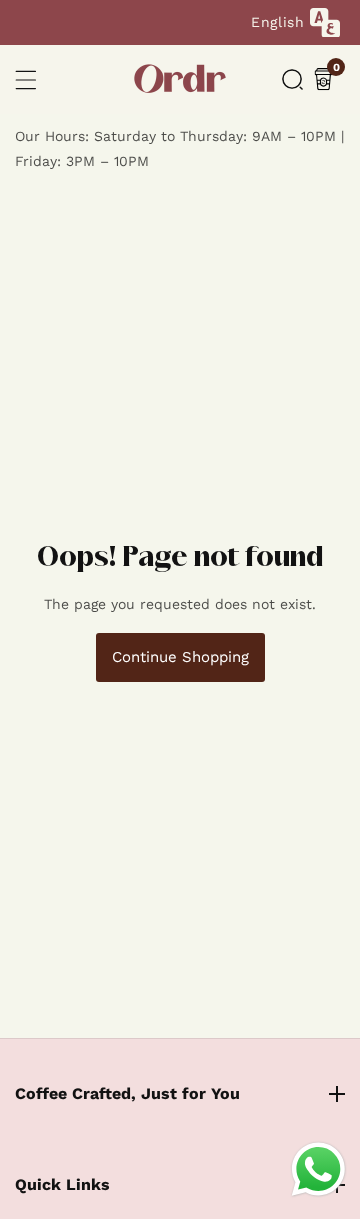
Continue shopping (180, 657)
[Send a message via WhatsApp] (318, 1169)
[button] (292, 79)
